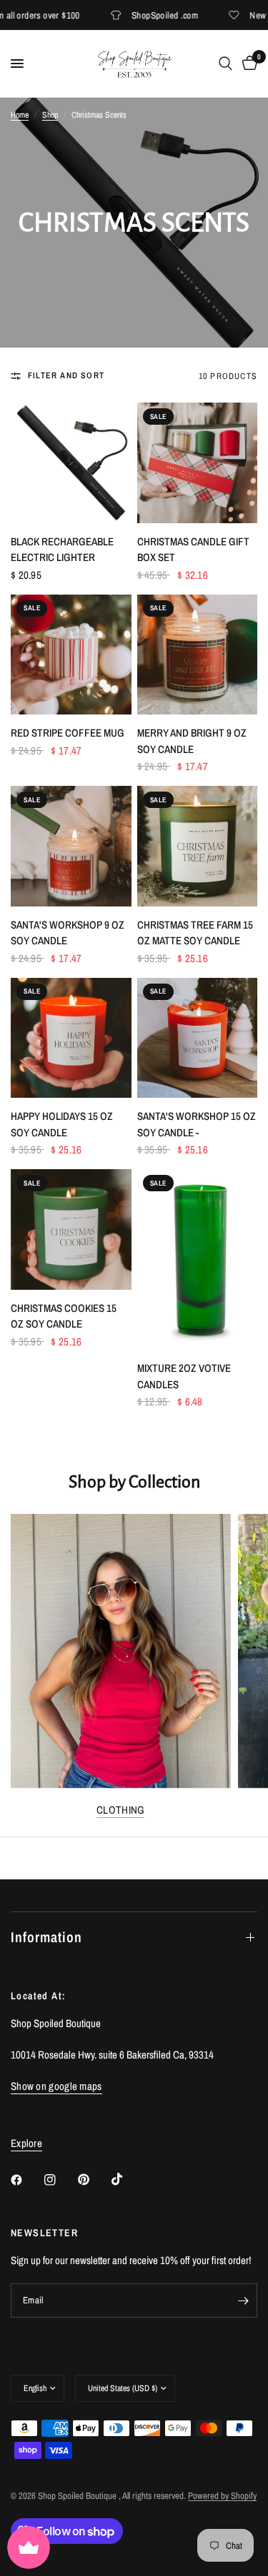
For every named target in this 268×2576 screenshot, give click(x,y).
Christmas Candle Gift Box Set (193, 550)
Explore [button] (26, 2143)
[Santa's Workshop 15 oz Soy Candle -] (198, 1038)
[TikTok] (127, 2179)
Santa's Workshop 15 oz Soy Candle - (197, 1124)
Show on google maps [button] (56, 2086)
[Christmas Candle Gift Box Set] (198, 463)
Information (46, 1937)
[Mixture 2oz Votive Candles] (198, 1259)
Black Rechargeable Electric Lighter (62, 550)
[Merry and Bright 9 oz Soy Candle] (198, 655)
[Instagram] (60, 2180)
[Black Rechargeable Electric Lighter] (71, 463)
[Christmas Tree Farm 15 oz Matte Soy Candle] (198, 846)
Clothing (120, 1810)
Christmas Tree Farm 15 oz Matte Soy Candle (195, 933)
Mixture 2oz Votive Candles (184, 1376)
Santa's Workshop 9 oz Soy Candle (68, 933)
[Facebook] (26, 2180)
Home (20, 115)
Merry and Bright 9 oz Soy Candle (192, 741)
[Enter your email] (243, 2300)
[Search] (225, 64)
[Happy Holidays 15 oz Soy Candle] (71, 1038)
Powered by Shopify (222, 2496)
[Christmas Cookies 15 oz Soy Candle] (71, 1229)
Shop (50, 115)
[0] (247, 64)
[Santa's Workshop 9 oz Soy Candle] (71, 846)
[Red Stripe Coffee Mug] (71, 655)
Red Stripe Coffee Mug (68, 733)
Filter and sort (66, 375)
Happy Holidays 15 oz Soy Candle (62, 1124)
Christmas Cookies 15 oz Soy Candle (64, 1316)
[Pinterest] (94, 2180)
